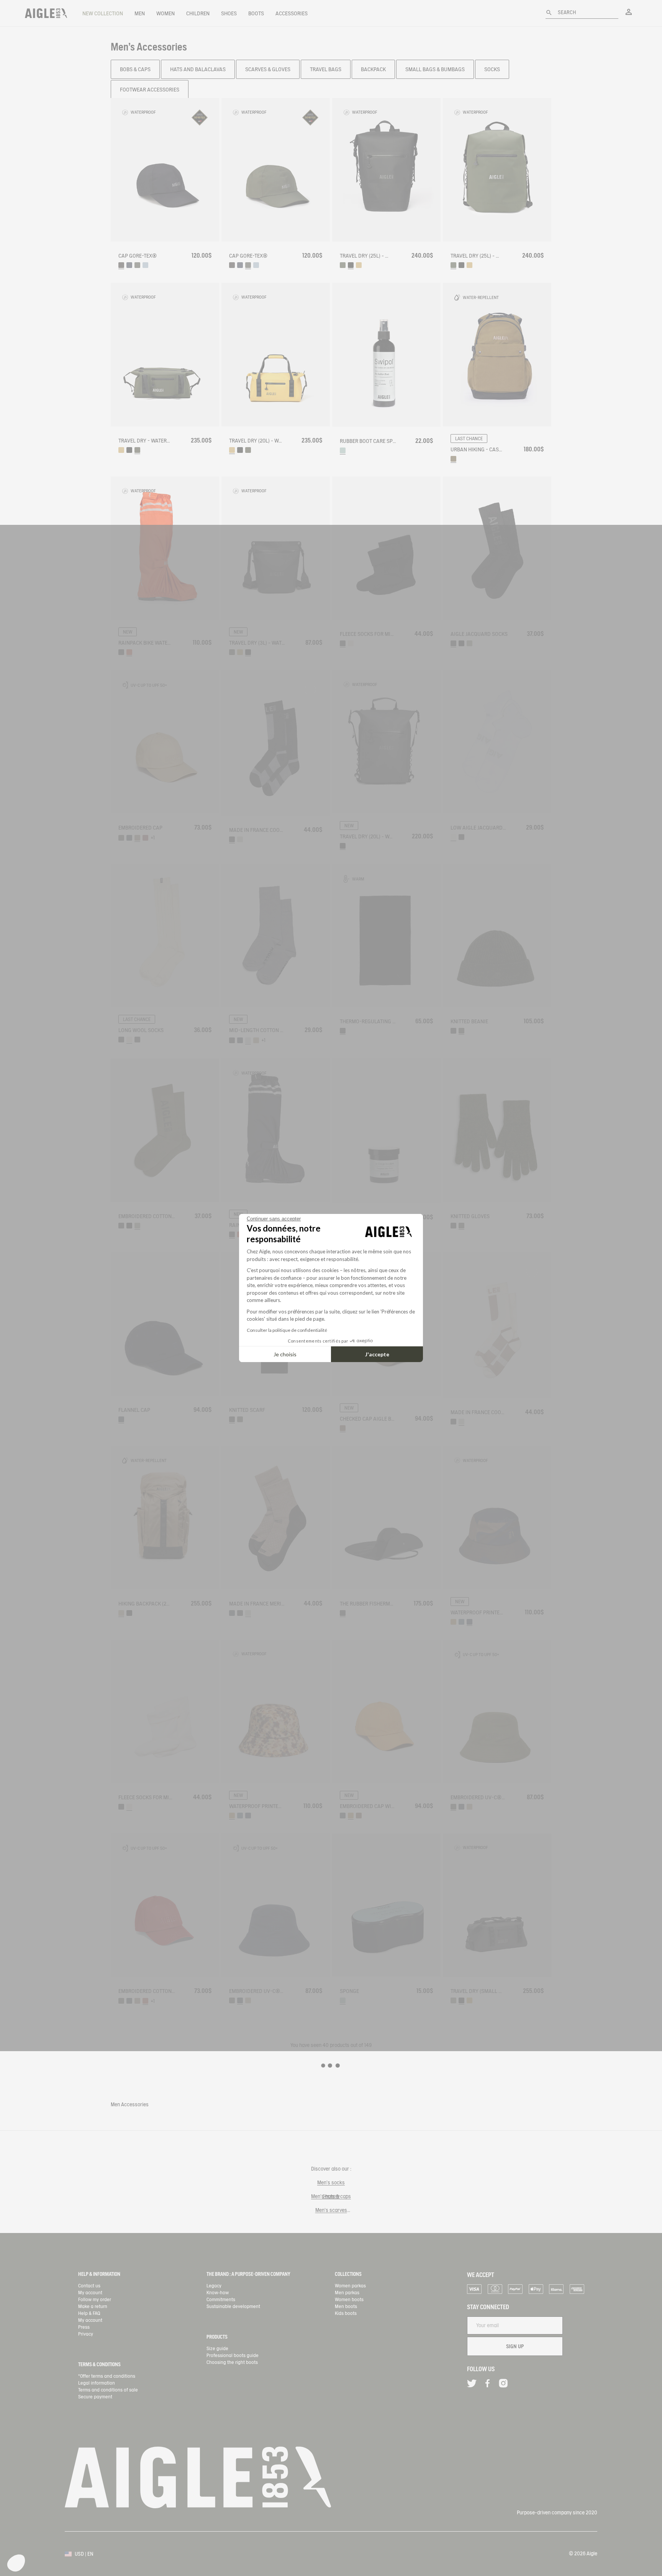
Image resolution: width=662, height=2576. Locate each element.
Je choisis (285, 1354)
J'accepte (377, 1354)
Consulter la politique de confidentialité (287, 1330)
